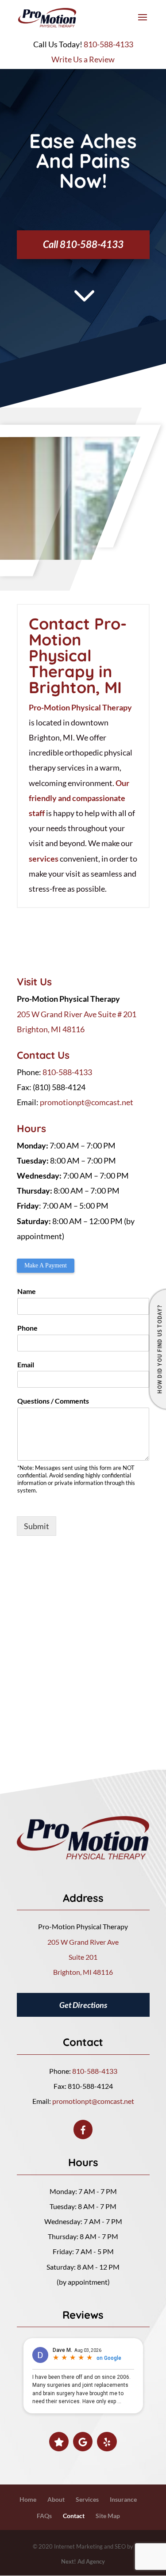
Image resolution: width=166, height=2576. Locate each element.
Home (28, 2499)
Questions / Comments (53, 1401)
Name (27, 1291)
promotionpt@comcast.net (87, 1102)
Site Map (108, 2516)
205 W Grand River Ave (83, 1942)
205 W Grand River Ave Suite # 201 (77, 1014)
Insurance (123, 2499)
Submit (37, 1526)
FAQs (44, 2516)
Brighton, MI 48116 (51, 1029)
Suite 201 (83, 1957)
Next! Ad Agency (83, 2561)
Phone (27, 1328)
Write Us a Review (83, 59)
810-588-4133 (108, 44)
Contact (74, 2516)
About (56, 2499)
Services (87, 2499)
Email (26, 1364)
